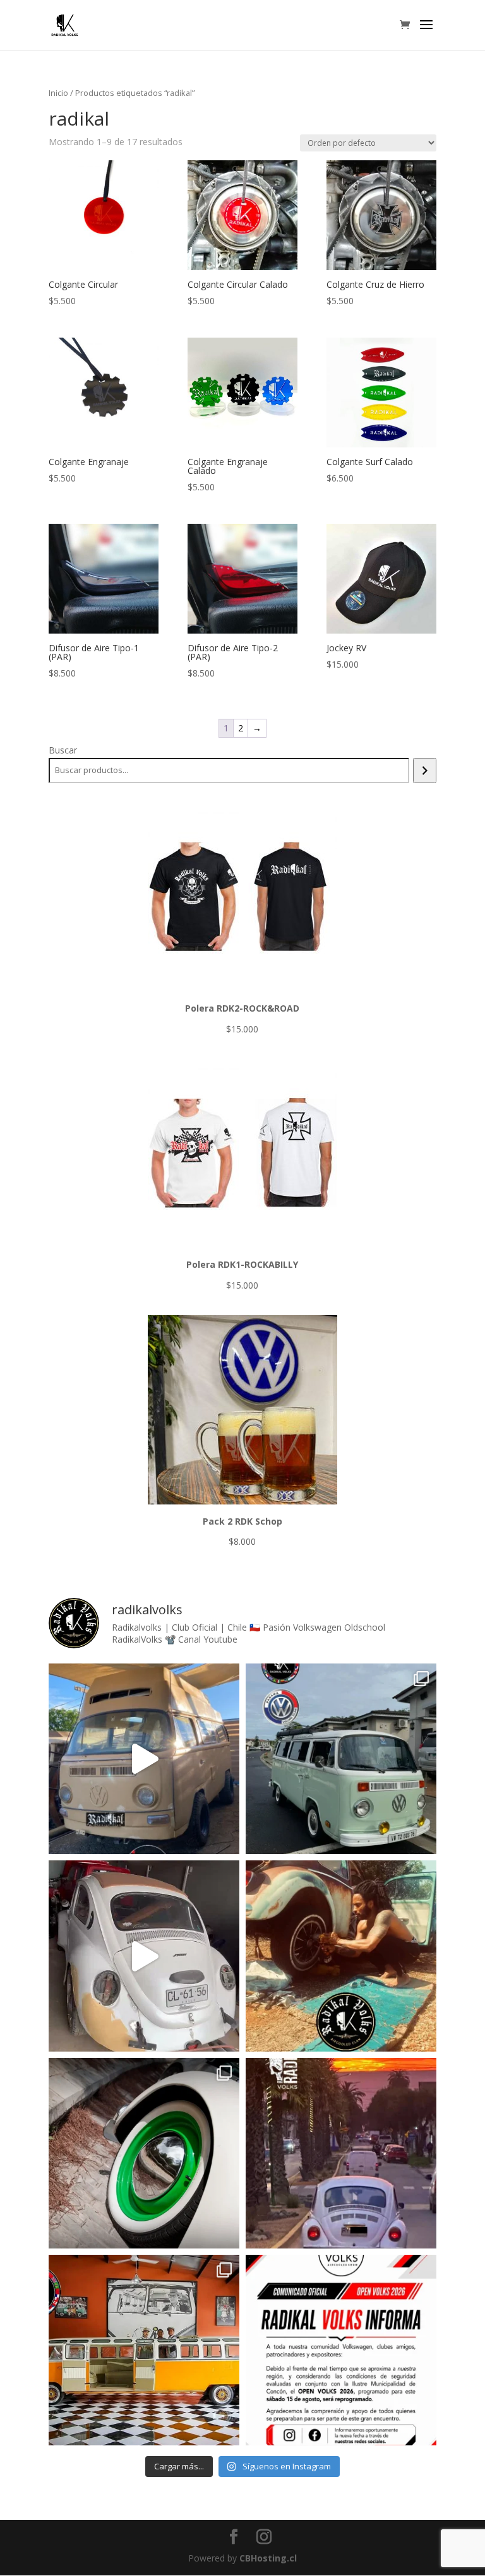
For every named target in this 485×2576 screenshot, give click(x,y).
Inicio (58, 93)
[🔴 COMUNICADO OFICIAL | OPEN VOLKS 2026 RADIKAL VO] (341, 2350)
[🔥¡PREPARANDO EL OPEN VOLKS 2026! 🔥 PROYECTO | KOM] (144, 1759)
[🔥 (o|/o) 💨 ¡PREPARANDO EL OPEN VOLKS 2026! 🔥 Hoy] (144, 1956)
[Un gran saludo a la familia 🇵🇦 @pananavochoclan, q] (341, 1759)
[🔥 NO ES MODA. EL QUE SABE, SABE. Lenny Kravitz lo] (341, 1956)
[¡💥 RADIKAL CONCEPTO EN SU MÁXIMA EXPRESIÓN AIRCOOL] (144, 2350)
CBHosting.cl (268, 2558)
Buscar (63, 750)
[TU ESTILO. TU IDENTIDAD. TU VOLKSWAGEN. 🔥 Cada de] (144, 2153)
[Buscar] (425, 771)
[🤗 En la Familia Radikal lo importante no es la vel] (341, 2153)
